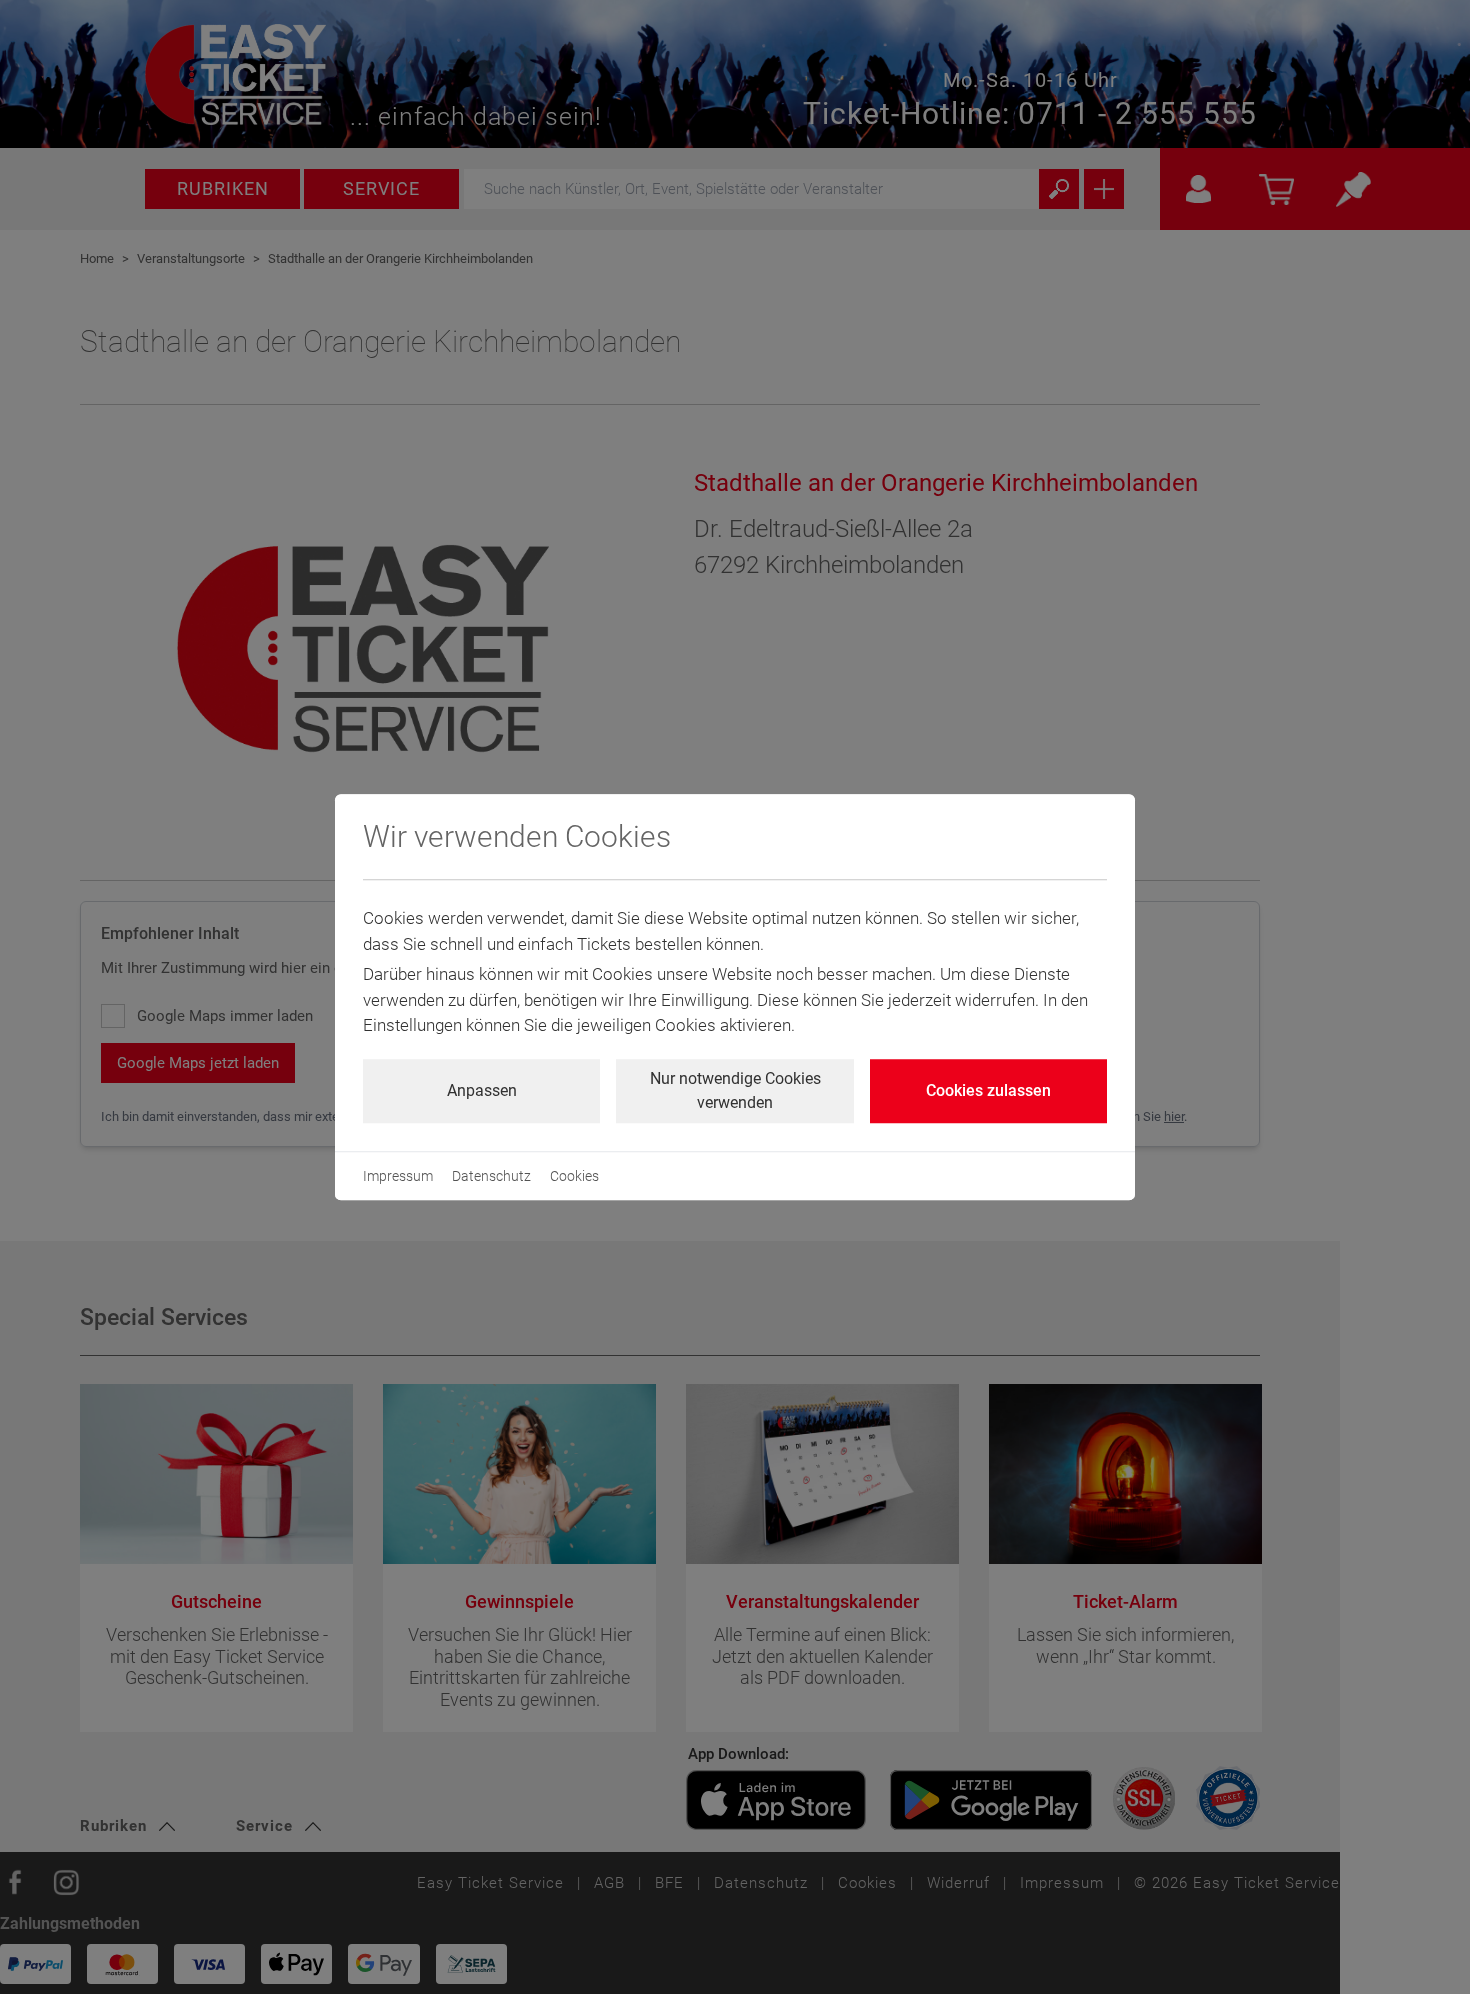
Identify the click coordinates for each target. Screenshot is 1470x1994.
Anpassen (482, 1090)
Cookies (574, 1176)
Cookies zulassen (988, 1090)
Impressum (398, 1176)
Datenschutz (491, 1176)
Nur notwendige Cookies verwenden (735, 1090)
